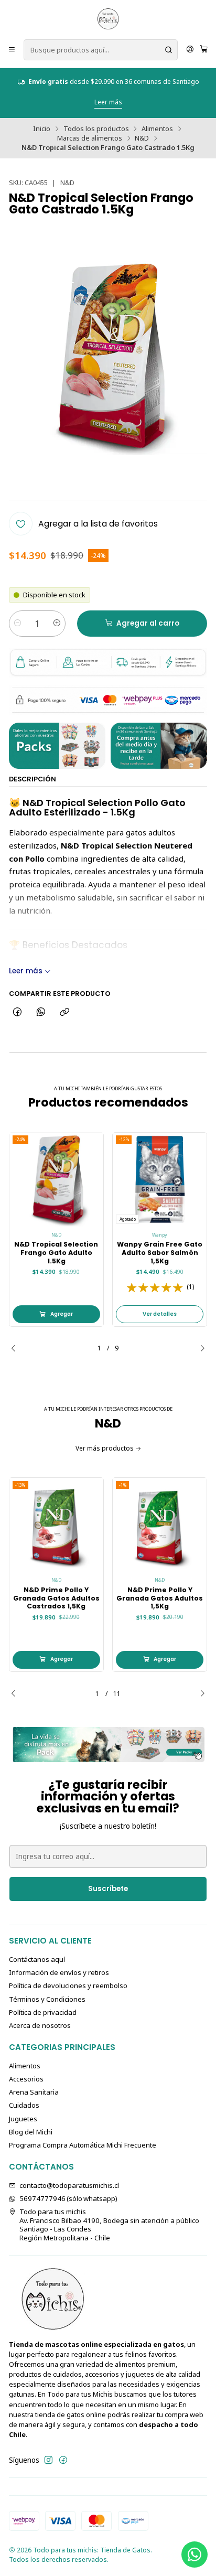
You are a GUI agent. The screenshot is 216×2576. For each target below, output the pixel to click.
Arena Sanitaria (34, 2092)
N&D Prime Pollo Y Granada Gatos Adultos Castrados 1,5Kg (56, 1598)
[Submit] (169, 50)
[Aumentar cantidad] (57, 624)
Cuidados (24, 2105)
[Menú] (12, 50)
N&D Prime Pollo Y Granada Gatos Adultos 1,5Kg (160, 1598)
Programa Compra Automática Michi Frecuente (83, 2145)
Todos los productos (96, 129)
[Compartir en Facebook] (17, 1012)
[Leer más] (108, 1745)
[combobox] (101, 50)
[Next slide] (199, 1348)
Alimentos (157, 129)
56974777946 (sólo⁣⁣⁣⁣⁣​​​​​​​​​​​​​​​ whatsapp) (68, 2198)
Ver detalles (160, 1314)
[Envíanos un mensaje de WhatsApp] (195, 2554)
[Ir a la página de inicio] (108, 19)
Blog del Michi (31, 2132)
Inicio (42, 129)
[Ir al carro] (204, 50)
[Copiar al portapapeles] (65, 1012)
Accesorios (26, 2079)
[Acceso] (190, 50)
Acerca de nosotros (40, 2025)
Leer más (164, 93)
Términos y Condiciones (47, 1999)
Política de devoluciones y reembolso (68, 1985)
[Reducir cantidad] (18, 624)
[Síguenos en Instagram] (48, 2460)
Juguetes (23, 2119)
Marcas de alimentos (90, 138)
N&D (142, 138)
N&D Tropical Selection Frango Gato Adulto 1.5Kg (56, 1252)
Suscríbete (108, 1889)
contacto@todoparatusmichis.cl (69, 2185)
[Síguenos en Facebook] (63, 2460)
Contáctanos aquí (37, 1959)
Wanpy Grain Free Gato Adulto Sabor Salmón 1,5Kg (160, 1252)
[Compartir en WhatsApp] (41, 1012)
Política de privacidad (43, 2012)
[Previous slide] (17, 1348)
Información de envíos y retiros (59, 1972)
